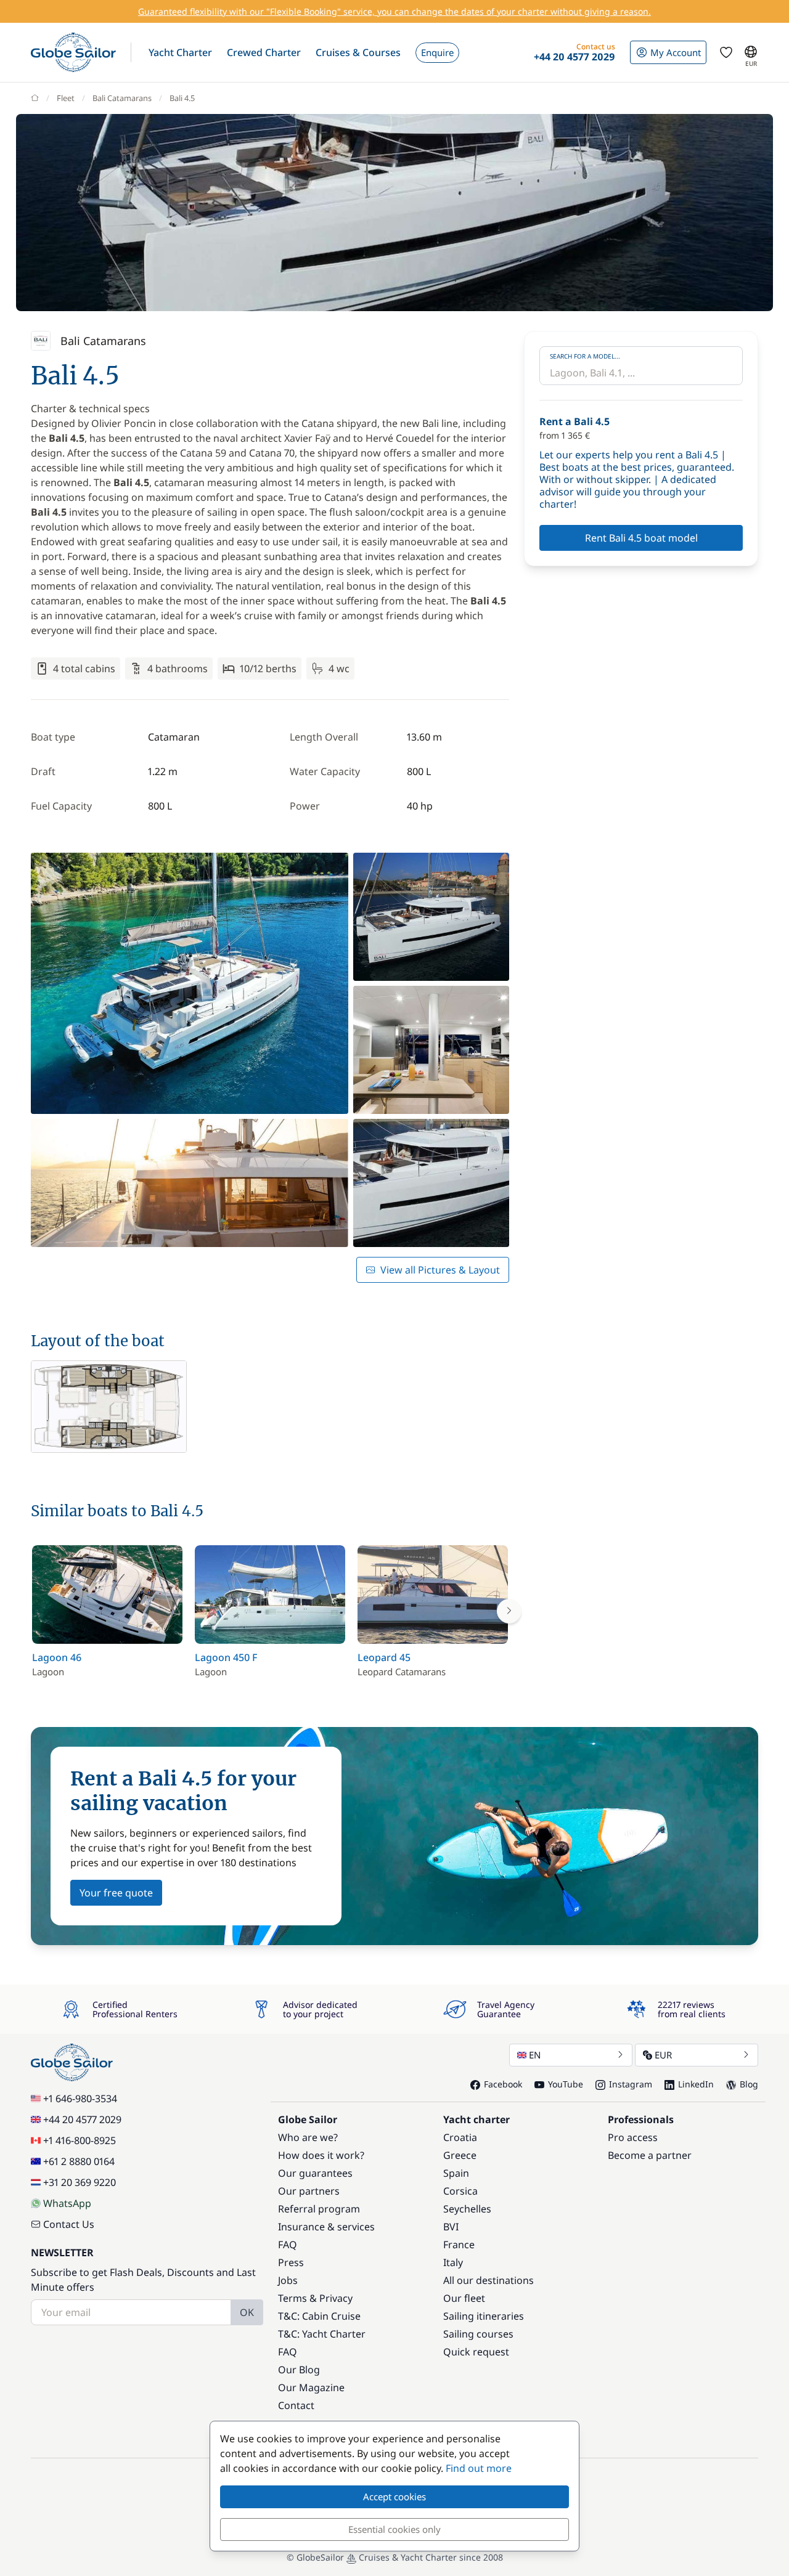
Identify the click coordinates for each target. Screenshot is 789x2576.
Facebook (503, 2084)
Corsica (460, 2191)
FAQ (288, 2245)
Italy (453, 2262)
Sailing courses (478, 2334)
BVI (451, 2227)
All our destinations (489, 2280)
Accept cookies (394, 2497)
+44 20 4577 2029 (82, 2119)
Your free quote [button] (116, 1893)
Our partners (309, 2191)
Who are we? (308, 2137)
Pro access (633, 2137)
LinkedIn (696, 2084)
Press (291, 2262)
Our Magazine (311, 2387)
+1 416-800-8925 (80, 2140)
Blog (749, 2084)
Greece (460, 2155)
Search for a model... (585, 356)
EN (535, 2055)
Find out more (479, 2468)
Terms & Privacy (315, 2298)
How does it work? (321, 2155)
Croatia (460, 2137)
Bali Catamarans (122, 98)
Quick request (476, 2352)
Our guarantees (315, 2173)
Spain (456, 2173)
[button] (180, 52)
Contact (296, 2405)
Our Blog (299, 2370)
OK (247, 2312)
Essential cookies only (394, 2529)
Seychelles (467, 2209)
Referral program (319, 2209)
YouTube (566, 2084)
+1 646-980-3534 (80, 2099)
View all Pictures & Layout (440, 1270)
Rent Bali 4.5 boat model (641, 538)
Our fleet (464, 2298)
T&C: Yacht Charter (322, 2334)
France (459, 2245)
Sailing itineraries (484, 2316)
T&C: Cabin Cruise (319, 2316)
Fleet (66, 98)
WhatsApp (67, 2203)
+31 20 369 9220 (80, 2182)
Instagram (631, 2084)
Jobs (288, 2280)
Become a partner (650, 2155)
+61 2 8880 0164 (79, 2161)
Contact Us (69, 2224)
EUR (663, 2055)
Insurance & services (326, 2227)
